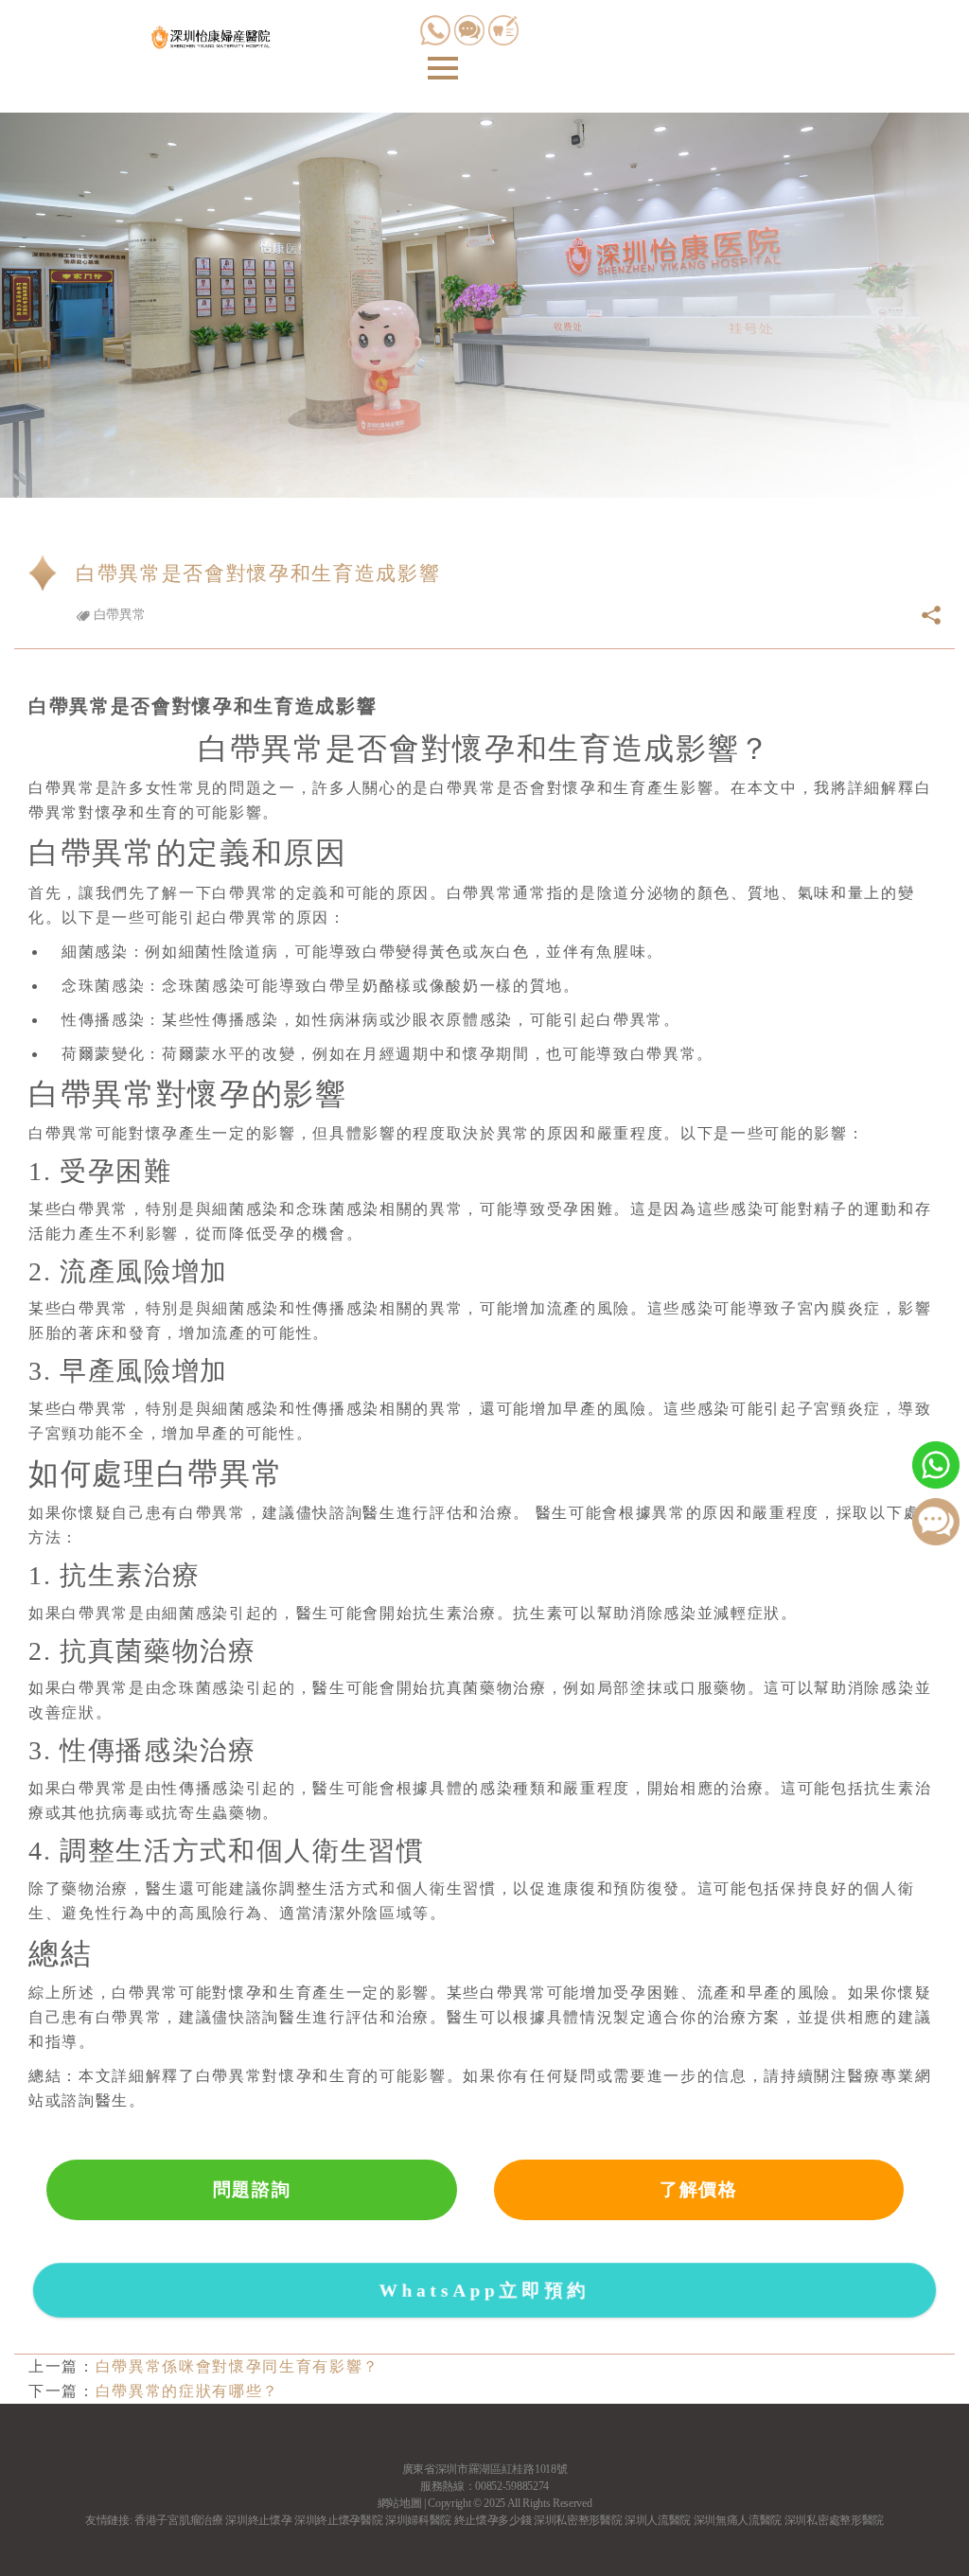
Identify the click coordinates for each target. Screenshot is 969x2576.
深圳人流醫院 (658, 2520)
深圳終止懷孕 (258, 2520)
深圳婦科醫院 (418, 2520)
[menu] (443, 68)
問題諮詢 (252, 2189)
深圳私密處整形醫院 (834, 2520)
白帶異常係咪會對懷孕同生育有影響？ (238, 2366)
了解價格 (699, 2189)
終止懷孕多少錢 (493, 2520)
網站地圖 (400, 2503)
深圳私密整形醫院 (578, 2520)
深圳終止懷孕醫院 (338, 2520)
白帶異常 (117, 615)
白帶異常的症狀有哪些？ (187, 2391)
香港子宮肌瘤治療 (178, 2520)
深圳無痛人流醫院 (738, 2520)
